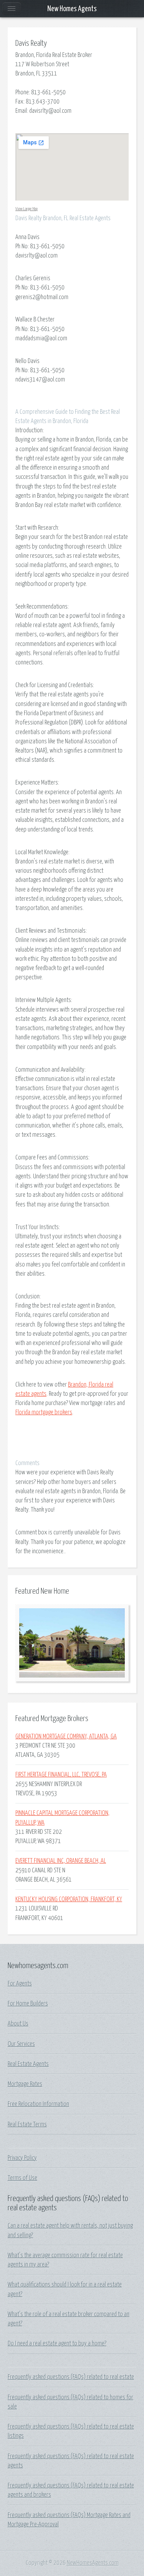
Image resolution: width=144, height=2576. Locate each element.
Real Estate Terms (27, 2124)
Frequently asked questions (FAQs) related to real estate (71, 2377)
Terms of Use (22, 2178)
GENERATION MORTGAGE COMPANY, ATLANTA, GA (66, 1736)
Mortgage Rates (25, 2084)
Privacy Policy (22, 2158)
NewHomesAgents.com (93, 2563)
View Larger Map (26, 209)
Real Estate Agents (28, 2064)
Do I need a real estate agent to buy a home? (57, 2343)
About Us (18, 2024)
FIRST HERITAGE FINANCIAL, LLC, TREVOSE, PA (61, 1775)
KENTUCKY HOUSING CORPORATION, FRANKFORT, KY (69, 1899)
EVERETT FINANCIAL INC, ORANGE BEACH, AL (61, 1861)
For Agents (20, 1984)
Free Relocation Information (38, 2104)
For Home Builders (28, 2004)
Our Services (21, 2044)
